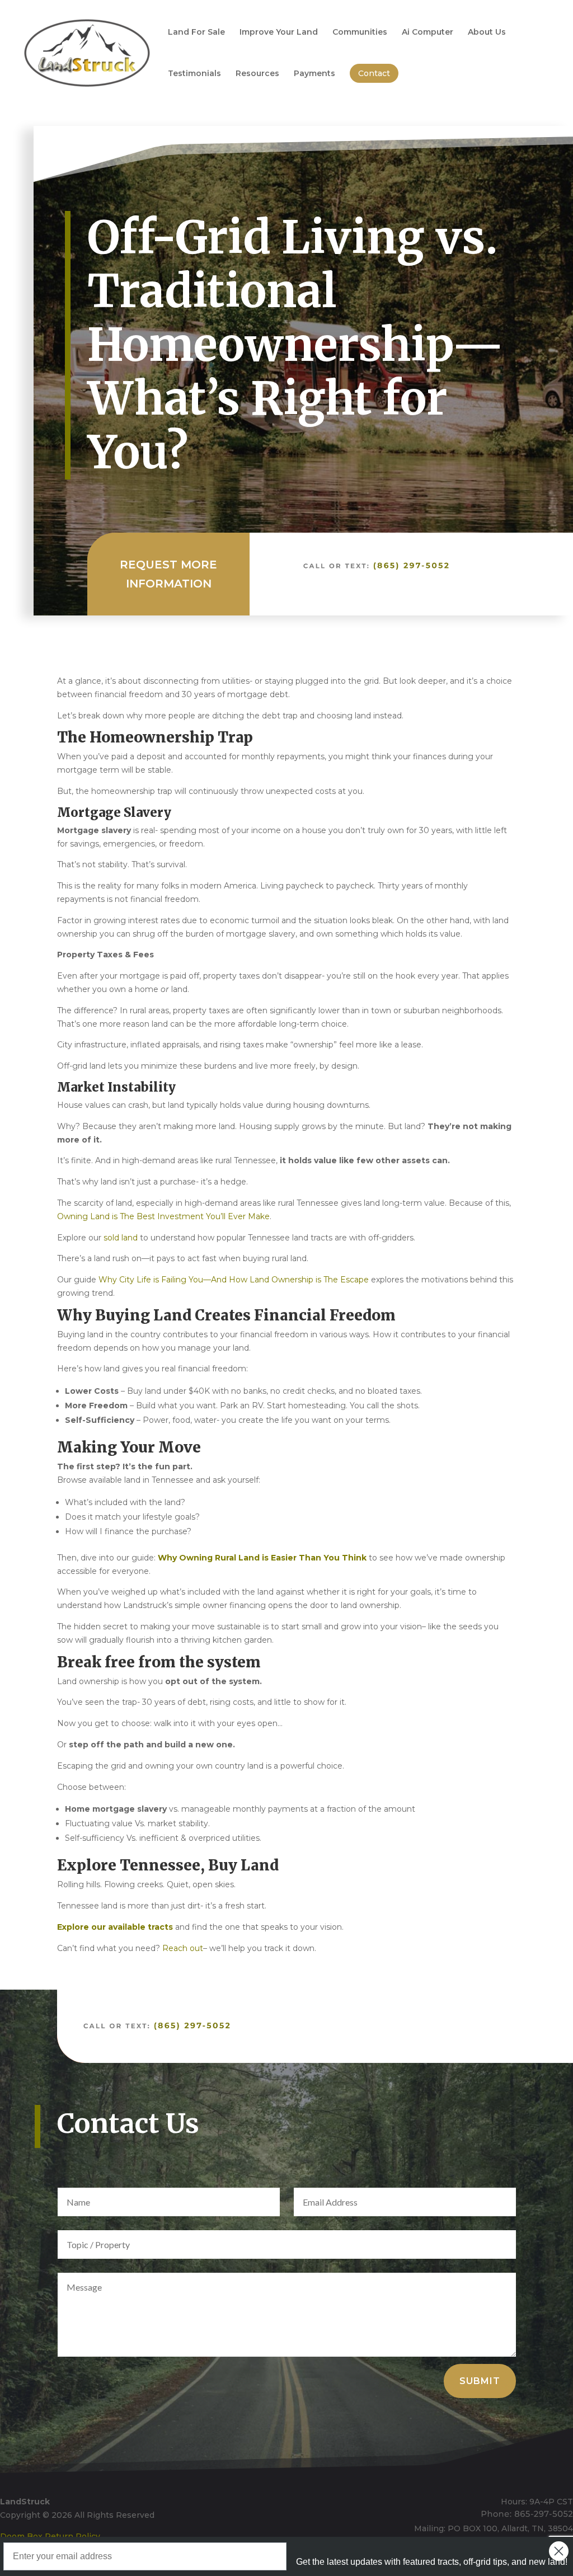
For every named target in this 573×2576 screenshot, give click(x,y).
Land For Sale (196, 32)
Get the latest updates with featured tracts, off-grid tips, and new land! (432, 2562)
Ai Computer (428, 32)
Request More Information (168, 574)
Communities (360, 32)
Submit (480, 2381)
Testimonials (194, 74)
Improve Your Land (279, 32)
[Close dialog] (559, 2551)
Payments (314, 74)
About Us (487, 32)
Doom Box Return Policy (50, 2536)
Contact (374, 73)
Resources (257, 74)
